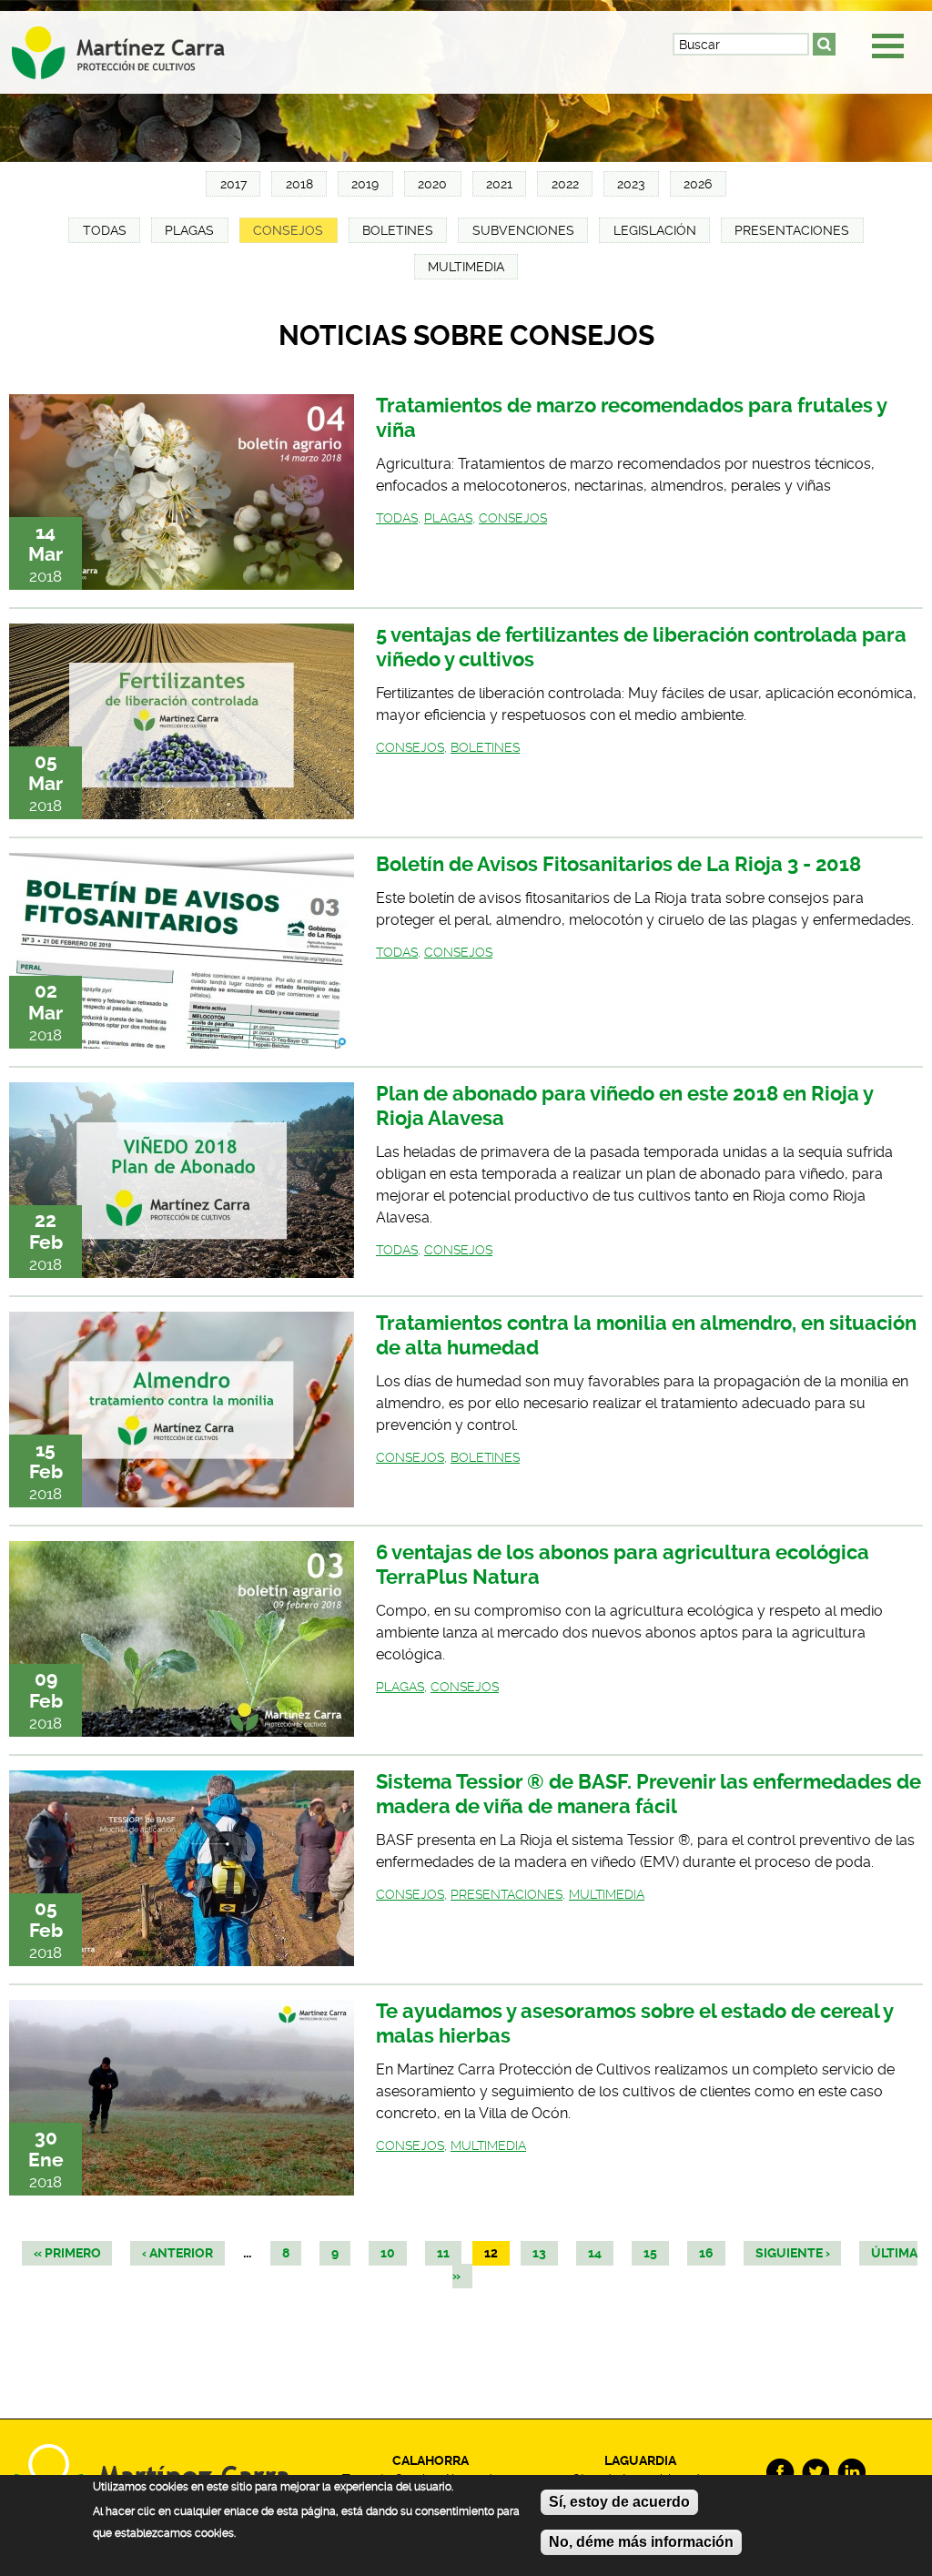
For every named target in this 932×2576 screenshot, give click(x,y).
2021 (499, 184)
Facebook (780, 2473)
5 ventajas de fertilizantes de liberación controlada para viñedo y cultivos (641, 647)
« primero (67, 2253)
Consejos (288, 230)
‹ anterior (177, 2253)
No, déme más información (641, 2542)
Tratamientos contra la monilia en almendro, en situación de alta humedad (646, 1335)
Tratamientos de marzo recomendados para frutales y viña (631, 418)
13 (539, 2253)
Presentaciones (792, 230)
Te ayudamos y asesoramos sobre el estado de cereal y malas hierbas (634, 2023)
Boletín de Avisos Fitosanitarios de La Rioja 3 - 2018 (618, 864)
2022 (565, 184)
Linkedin (851, 2473)
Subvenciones (523, 230)
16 (706, 2253)
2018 (299, 184)
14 (595, 2253)
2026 (698, 184)
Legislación (655, 230)
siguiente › (793, 2253)
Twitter (816, 2473)
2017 (233, 184)
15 (650, 2253)
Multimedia (466, 267)
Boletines (398, 230)
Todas (105, 230)
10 (388, 2253)
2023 (631, 184)
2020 (432, 184)
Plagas (189, 230)
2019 (365, 184)
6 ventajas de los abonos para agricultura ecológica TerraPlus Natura (623, 1565)
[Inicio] (134, 47)
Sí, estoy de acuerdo (619, 2502)
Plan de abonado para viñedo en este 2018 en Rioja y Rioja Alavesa (624, 1106)
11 (443, 2253)
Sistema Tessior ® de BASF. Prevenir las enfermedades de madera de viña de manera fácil (648, 1794)
